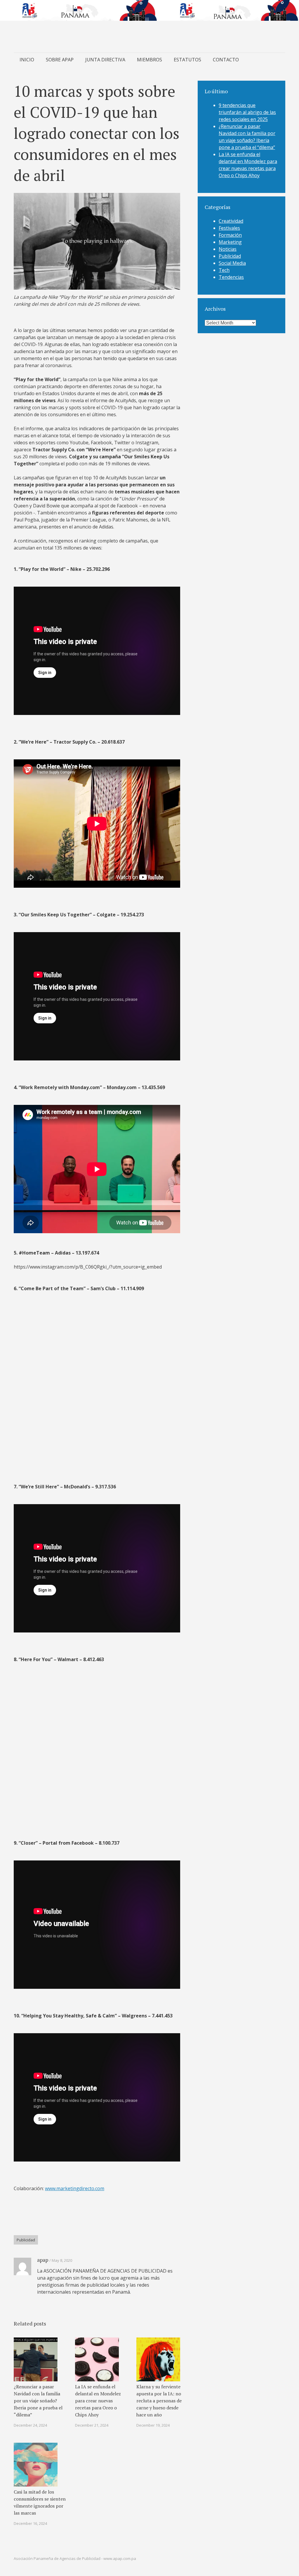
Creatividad (231, 221)
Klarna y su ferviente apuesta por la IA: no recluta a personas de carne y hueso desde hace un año (159, 2401)
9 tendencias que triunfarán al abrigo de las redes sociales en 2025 (247, 112)
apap (43, 2260)
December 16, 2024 (30, 2523)
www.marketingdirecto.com (75, 2188)
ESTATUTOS (187, 60)
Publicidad (26, 2240)
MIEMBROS (149, 60)
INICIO (27, 60)
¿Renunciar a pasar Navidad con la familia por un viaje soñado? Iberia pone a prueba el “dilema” (38, 2401)
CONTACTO (226, 60)
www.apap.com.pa (120, 2558)
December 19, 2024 (153, 2425)
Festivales (229, 228)
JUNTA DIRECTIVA (105, 60)
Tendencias (231, 277)
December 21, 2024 (92, 2425)
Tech (224, 270)
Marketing (230, 242)
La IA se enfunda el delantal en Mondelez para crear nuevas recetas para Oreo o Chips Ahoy (98, 2401)
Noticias (228, 249)
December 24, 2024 (30, 2425)
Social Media (232, 263)
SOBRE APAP (60, 60)
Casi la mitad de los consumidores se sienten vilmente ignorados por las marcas (40, 2502)
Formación (230, 235)
